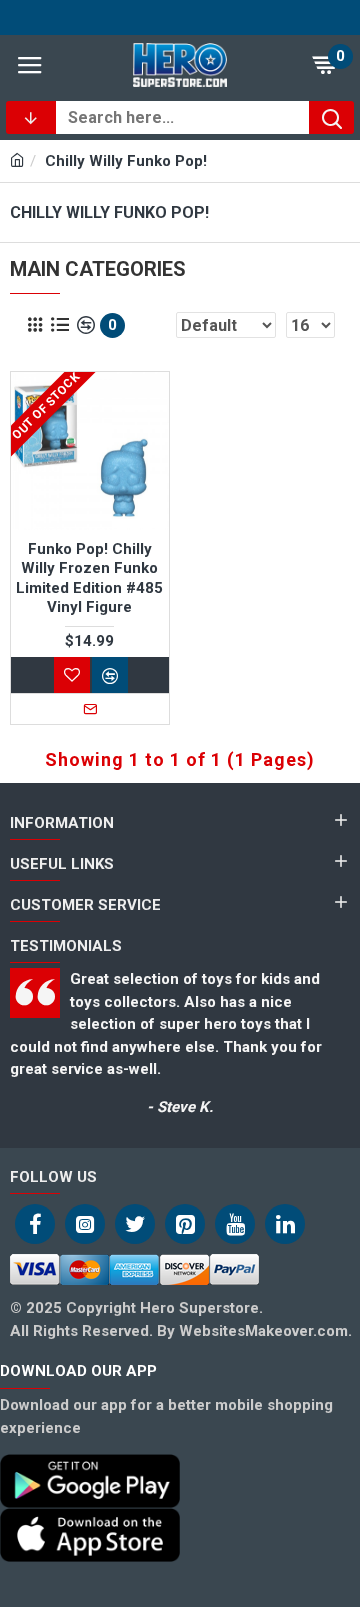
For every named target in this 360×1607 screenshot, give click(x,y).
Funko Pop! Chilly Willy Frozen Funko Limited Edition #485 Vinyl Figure (89, 578)
